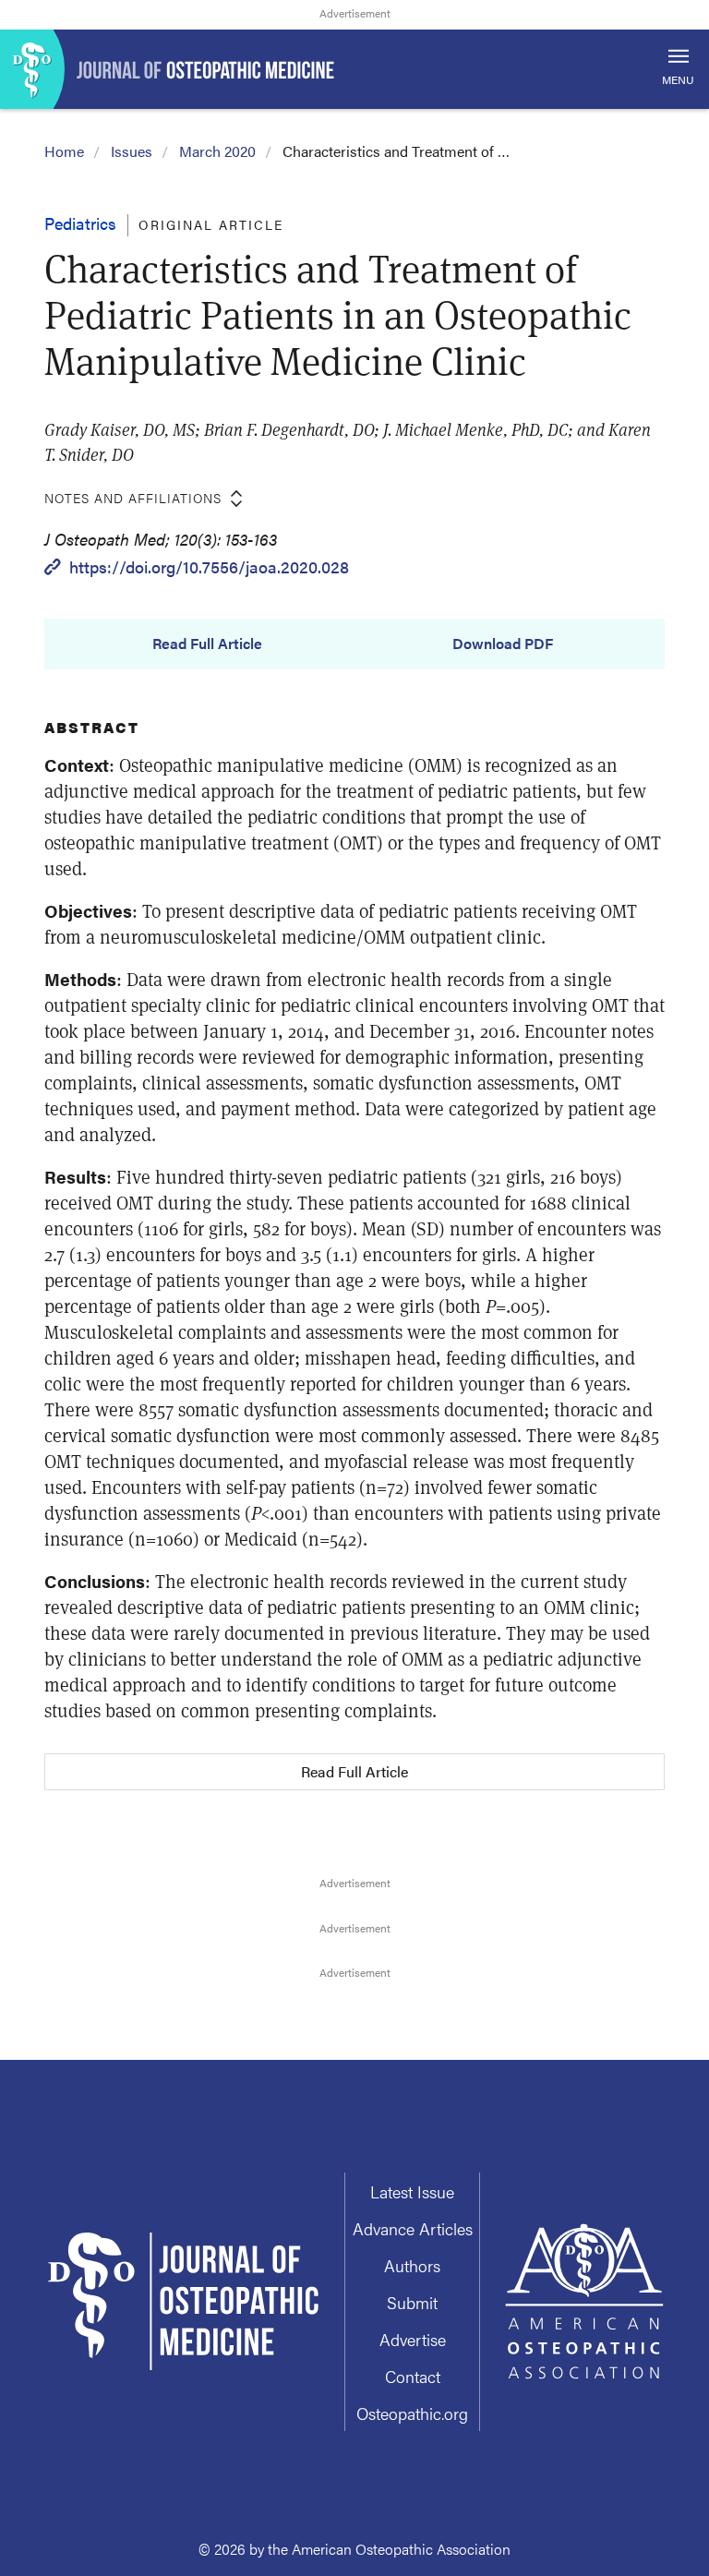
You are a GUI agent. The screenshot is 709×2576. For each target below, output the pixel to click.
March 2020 (217, 151)
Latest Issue (412, 2191)
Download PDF (503, 644)
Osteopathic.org (412, 2413)
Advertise (413, 2339)
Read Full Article (207, 644)
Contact (413, 2376)
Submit (412, 2302)
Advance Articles (413, 2228)
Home (64, 151)
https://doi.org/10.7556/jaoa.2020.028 (209, 566)
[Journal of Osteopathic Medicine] (354, 69)
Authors (412, 2265)
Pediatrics (80, 223)
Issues (132, 151)
